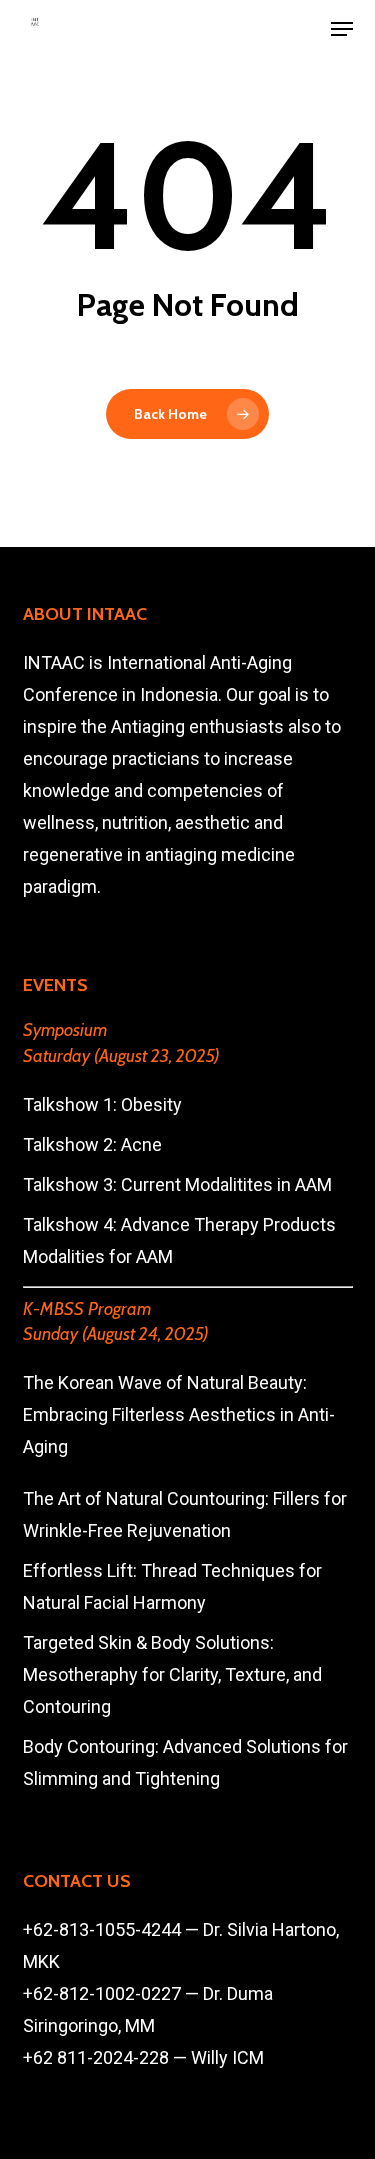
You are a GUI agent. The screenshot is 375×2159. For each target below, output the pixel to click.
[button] (342, 29)
